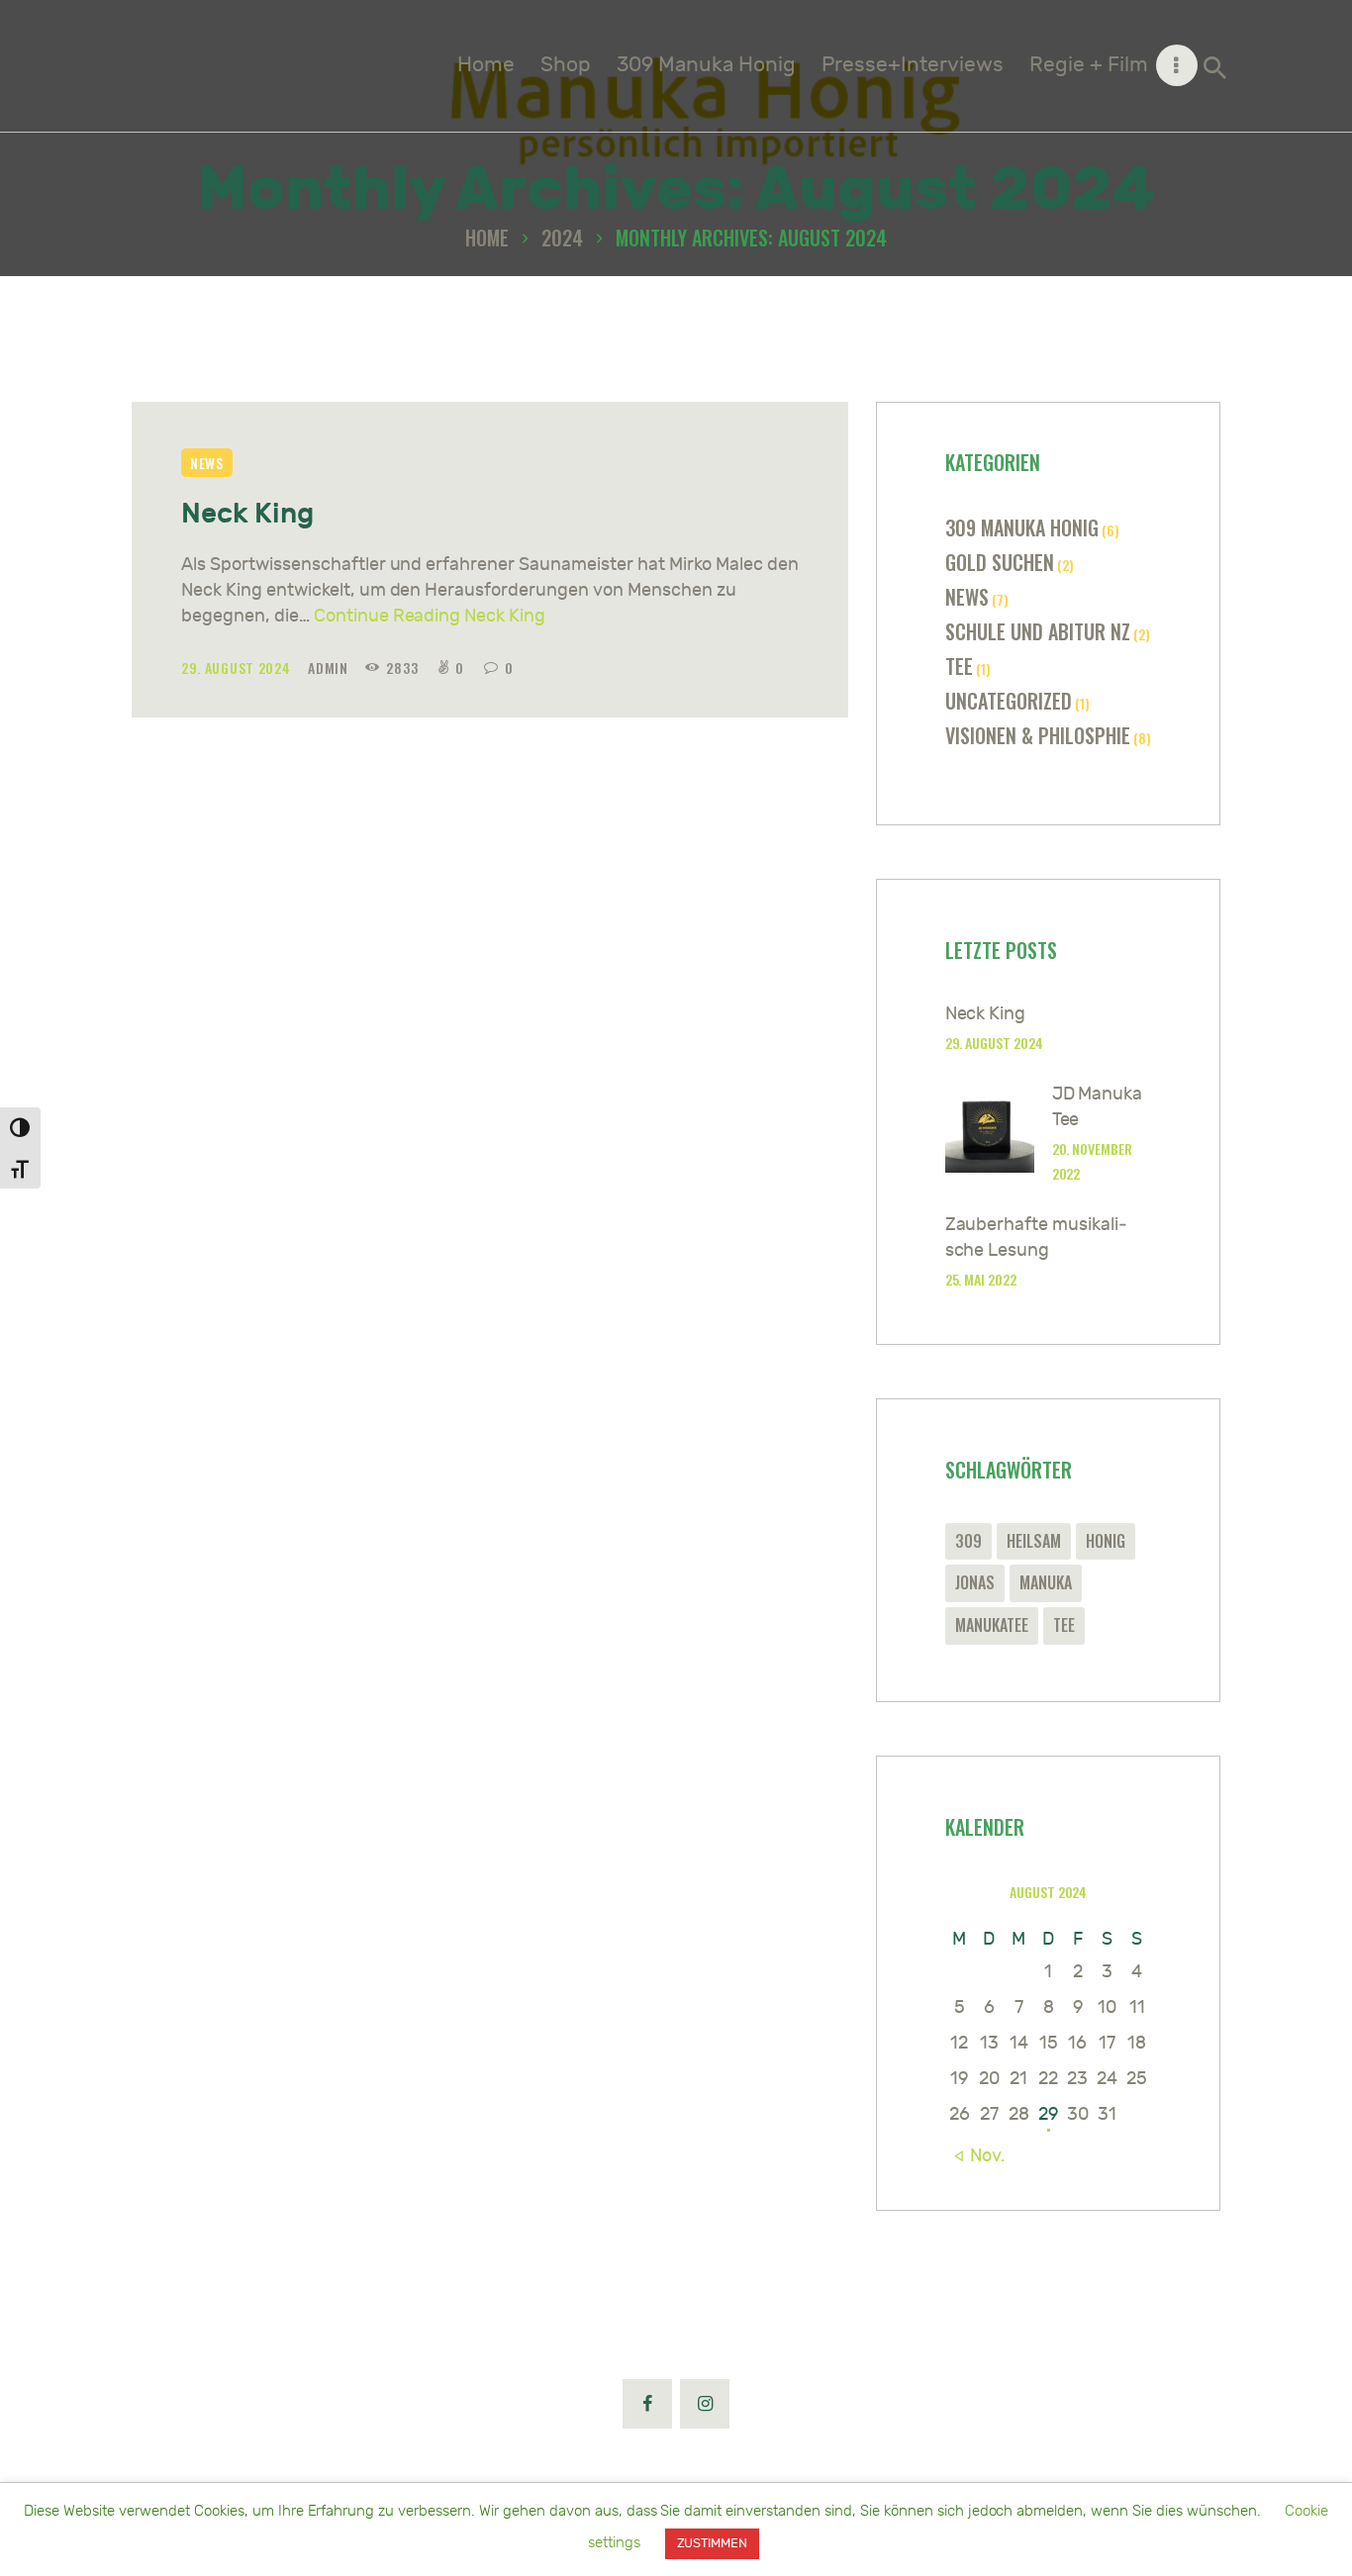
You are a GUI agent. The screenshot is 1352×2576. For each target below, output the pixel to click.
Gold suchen (1000, 562)
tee (1064, 1625)
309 (968, 1541)
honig (1106, 1541)
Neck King (247, 514)
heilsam (1034, 1541)
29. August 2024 (238, 668)
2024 (562, 238)
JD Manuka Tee (1098, 1107)
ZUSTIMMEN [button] (713, 2543)
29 (1048, 2114)
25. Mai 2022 (981, 1279)
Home (487, 238)
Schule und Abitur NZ (1038, 631)
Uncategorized (1009, 701)
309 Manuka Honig (1022, 527)
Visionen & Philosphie (1038, 735)
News (207, 463)
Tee (959, 666)
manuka (1046, 1582)
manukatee (992, 1625)
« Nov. (980, 2156)
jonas (975, 1582)
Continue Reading (430, 616)
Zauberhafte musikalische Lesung (1037, 1238)
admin (330, 668)
